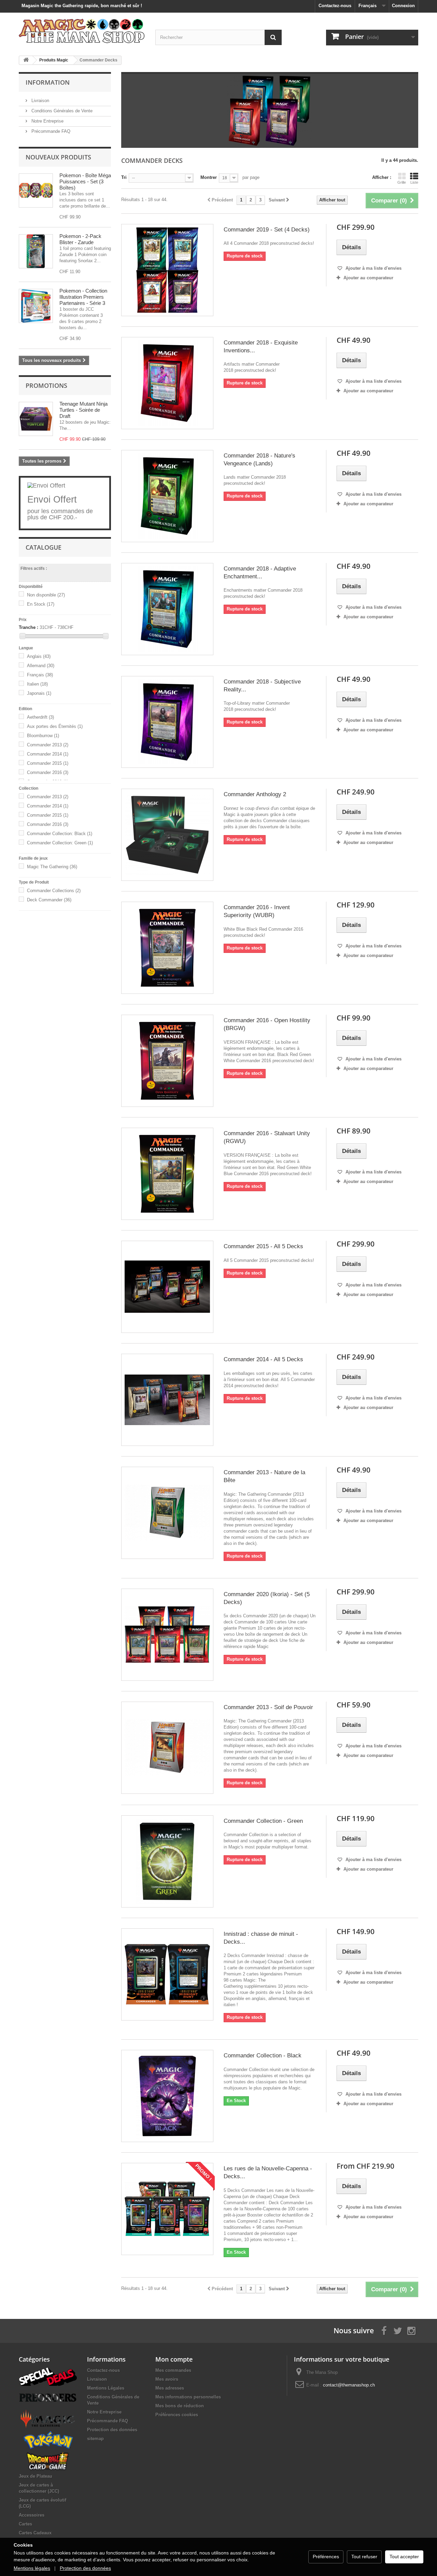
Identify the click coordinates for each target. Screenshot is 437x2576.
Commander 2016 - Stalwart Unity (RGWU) (267, 1137)
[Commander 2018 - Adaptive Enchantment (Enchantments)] (167, 609)
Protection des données (112, 2430)
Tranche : (29, 627)
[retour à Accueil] (26, 60)
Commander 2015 (48, 763)
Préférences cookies (177, 2415)
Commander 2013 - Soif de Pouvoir (268, 1707)
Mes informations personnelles (188, 2397)
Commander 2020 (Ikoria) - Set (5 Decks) (267, 1598)
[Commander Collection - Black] (167, 2096)
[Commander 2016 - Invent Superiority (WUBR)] (167, 948)
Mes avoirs (167, 2379)
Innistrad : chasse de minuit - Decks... (261, 1938)
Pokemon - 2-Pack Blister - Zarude (80, 239)
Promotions (46, 385)
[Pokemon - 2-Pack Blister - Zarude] (36, 251)
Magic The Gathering (52, 867)
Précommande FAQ (50, 131)
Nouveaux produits (58, 157)
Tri (124, 177)
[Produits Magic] (48, 2419)
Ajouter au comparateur (368, 278)
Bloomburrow (43, 736)
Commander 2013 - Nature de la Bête (264, 1476)
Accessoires (32, 2515)
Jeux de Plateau (36, 2476)
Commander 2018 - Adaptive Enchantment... (260, 573)
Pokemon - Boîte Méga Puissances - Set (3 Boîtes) (85, 181)
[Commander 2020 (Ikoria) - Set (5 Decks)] (167, 1635)
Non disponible (46, 595)
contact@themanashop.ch (349, 2385)
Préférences (326, 2557)
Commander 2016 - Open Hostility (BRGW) (267, 1024)
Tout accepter (404, 2557)
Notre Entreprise (47, 121)
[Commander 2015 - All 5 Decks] (167, 1287)
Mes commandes (173, 2370)
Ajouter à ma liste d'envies (373, 268)
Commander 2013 (48, 745)
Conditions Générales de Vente (61, 111)
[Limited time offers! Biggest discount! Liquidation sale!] (48, 2376)
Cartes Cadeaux (35, 2533)
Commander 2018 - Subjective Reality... (262, 686)
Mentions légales (32, 2568)
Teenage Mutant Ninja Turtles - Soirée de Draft (83, 410)
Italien (37, 684)
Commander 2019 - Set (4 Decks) (267, 230)
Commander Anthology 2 (255, 794)
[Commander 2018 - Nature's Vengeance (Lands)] (167, 496)
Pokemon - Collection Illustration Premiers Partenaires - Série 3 (83, 297)
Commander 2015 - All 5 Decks (263, 1246)
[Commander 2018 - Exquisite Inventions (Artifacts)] (167, 383)
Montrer (209, 177)
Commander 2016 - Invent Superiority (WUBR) (257, 911)
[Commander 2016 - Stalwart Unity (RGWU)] (167, 1174)
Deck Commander (49, 900)
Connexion (403, 6)
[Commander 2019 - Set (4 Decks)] (167, 270)
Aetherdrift (40, 717)
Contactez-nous (335, 6)
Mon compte (174, 2359)
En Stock (41, 604)
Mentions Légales (106, 2388)
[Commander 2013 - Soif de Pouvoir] (167, 1748)
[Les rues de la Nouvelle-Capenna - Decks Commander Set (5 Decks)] (167, 2209)
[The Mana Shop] (82, 31)
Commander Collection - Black (263, 2056)
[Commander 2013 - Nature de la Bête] (167, 1513)
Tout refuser (364, 2557)
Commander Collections (54, 891)
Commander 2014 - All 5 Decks (263, 1359)
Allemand (41, 666)
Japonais (39, 693)
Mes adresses (170, 2388)
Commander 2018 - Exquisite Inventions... (261, 347)
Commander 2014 (48, 754)
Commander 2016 (48, 772)
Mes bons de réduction (180, 2406)
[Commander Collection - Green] (167, 1861)
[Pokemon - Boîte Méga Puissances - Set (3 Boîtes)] (36, 191)
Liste (414, 182)
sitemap (95, 2439)
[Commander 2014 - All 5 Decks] (167, 1400)
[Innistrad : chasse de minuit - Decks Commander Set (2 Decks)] (167, 1974)
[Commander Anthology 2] (167, 835)
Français (40, 675)
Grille (402, 182)
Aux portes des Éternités (55, 726)
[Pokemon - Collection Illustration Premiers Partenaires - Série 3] (36, 306)
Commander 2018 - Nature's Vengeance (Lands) (259, 460)
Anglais (39, 656)
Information (48, 82)
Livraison (40, 101)
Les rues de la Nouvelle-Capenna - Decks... (268, 2172)
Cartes (25, 2524)
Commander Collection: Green (60, 843)
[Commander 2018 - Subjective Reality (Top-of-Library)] (167, 722)
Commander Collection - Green (263, 1821)
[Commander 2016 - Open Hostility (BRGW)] (167, 1061)
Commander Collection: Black (60, 834)
